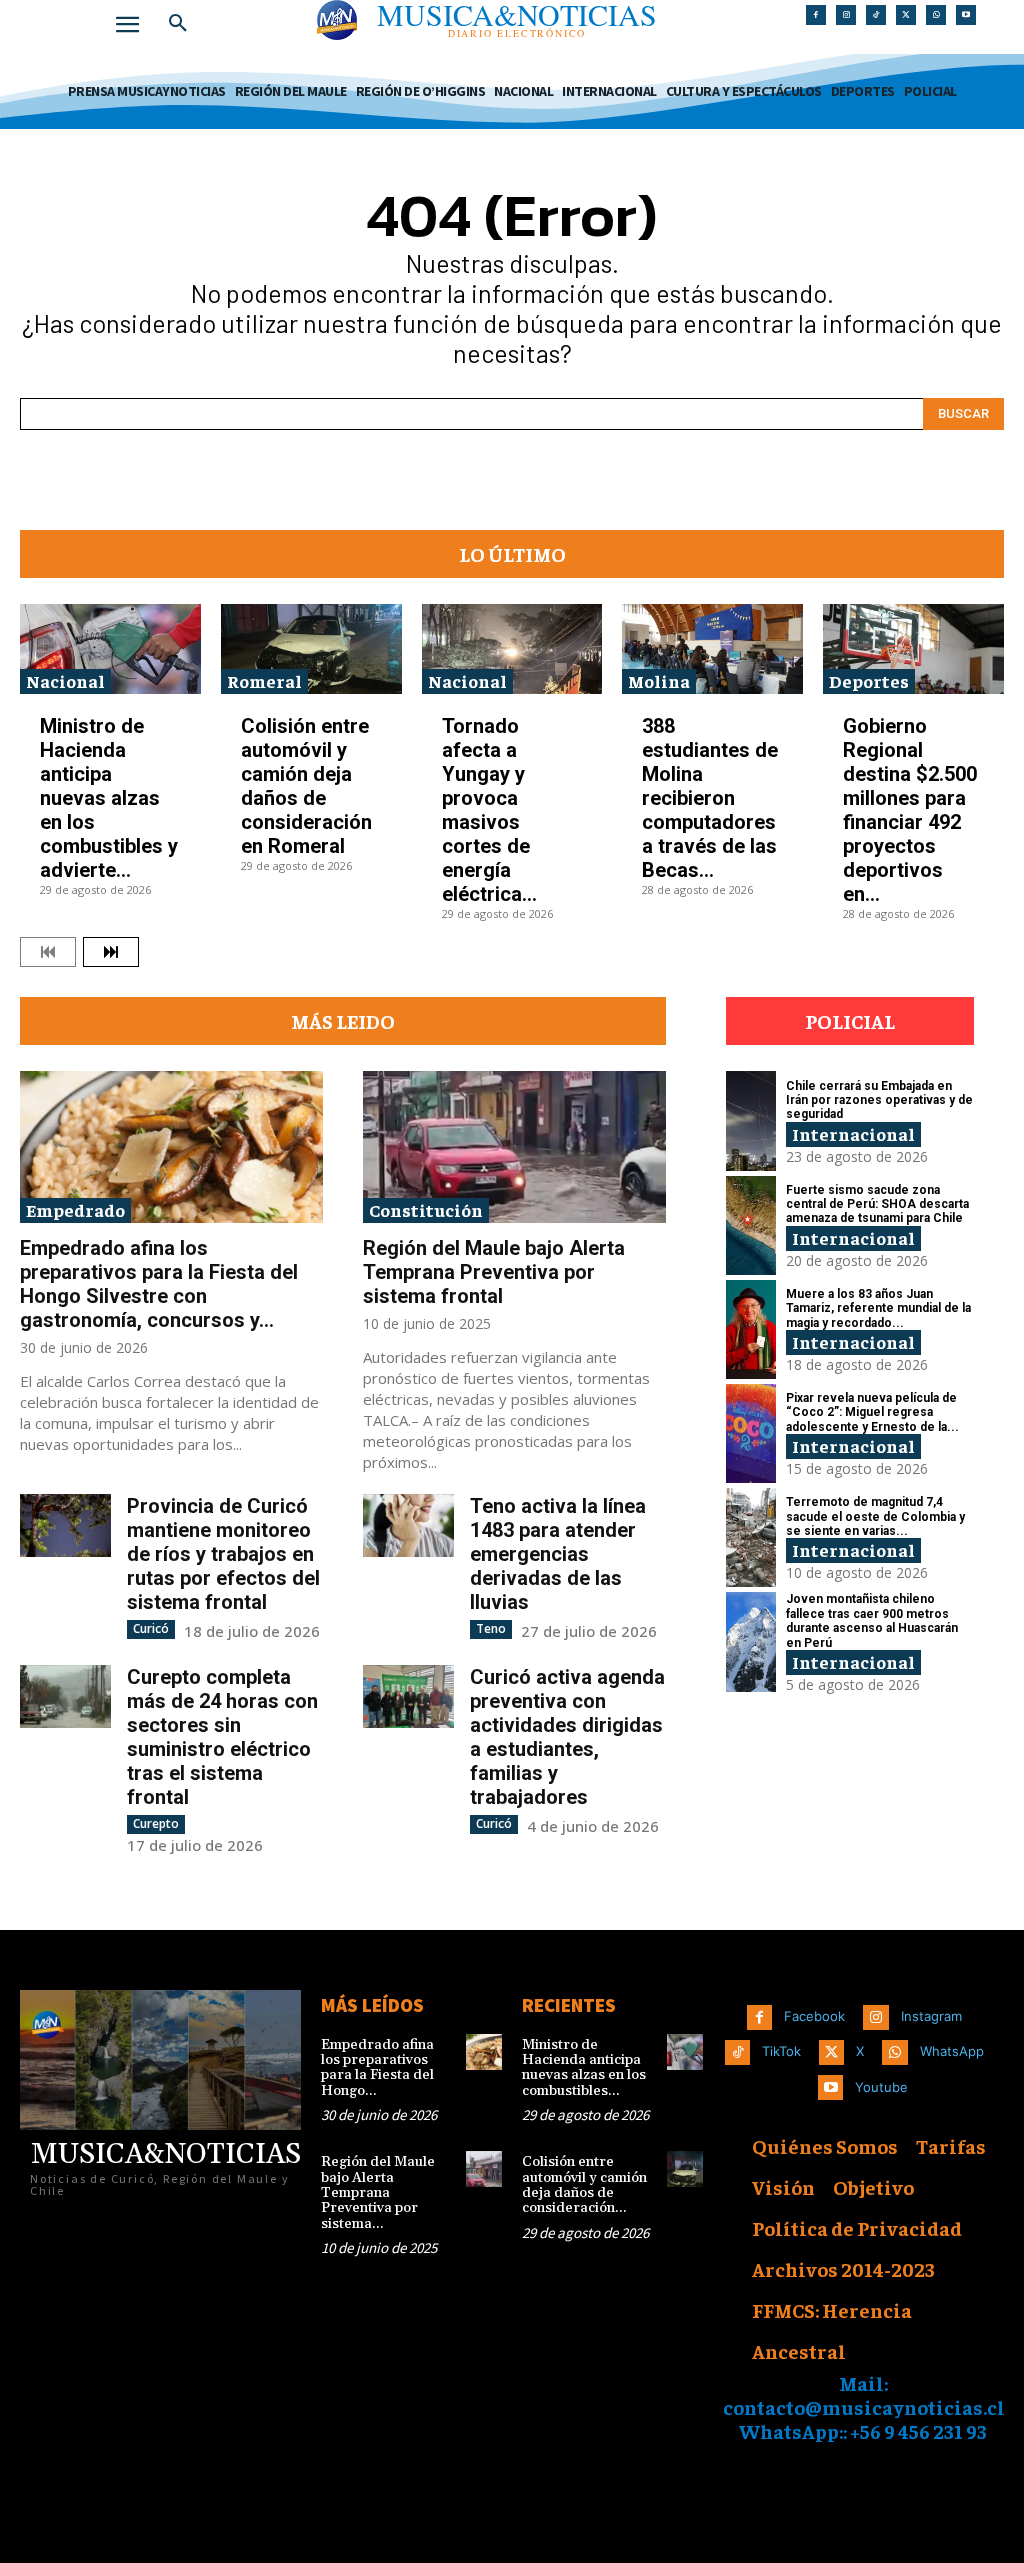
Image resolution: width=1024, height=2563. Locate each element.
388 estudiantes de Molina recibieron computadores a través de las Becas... (710, 798)
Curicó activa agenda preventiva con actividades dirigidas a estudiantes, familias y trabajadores (567, 1737)
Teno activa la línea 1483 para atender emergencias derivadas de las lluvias (558, 1554)
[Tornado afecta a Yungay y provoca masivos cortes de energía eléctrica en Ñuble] (512, 649)
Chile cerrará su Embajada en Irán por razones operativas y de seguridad (879, 1100)
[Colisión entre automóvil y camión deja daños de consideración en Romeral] (311, 649)
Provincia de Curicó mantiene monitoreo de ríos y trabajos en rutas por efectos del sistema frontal (223, 1554)
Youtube (881, 2087)
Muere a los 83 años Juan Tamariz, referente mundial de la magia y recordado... (878, 1308)
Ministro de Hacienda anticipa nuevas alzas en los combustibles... (584, 2068)
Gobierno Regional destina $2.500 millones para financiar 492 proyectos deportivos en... (910, 810)
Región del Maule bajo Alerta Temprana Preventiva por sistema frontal (494, 1272)
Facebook (814, 2016)
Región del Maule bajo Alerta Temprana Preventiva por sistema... (378, 2193)
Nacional (65, 680)
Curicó (151, 1628)
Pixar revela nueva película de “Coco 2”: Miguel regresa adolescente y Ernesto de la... (872, 1412)
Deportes (869, 680)
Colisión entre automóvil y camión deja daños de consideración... (584, 2185)
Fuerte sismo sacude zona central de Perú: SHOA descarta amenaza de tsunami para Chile (877, 1204)
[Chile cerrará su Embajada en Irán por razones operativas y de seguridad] (751, 1120)
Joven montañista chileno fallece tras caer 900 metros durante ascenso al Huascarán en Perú (872, 1620)
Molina (659, 680)
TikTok (781, 2051)
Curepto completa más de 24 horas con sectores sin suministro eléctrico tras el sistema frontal (222, 1737)
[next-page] (111, 952)
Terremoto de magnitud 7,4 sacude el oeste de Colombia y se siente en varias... (875, 1516)
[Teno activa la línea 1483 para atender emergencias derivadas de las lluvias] (408, 1526)
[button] (178, 24)
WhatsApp (952, 2051)
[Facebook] (816, 15)
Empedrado (75, 1209)
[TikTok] (876, 15)
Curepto (156, 1823)
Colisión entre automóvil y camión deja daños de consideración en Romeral (306, 786)
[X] (906, 15)
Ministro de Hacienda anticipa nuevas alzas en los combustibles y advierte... (109, 798)
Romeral (264, 680)
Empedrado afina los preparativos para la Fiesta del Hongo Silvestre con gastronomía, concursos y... (159, 1284)
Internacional (853, 1133)
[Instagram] (846, 15)
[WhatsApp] (936, 15)
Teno (491, 1628)
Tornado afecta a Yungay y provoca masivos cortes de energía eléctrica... (489, 810)
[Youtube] (966, 15)
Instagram (931, 2016)
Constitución (426, 1209)
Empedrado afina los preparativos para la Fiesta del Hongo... (377, 2068)
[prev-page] (48, 952)
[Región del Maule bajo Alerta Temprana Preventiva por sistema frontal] (514, 1147)
